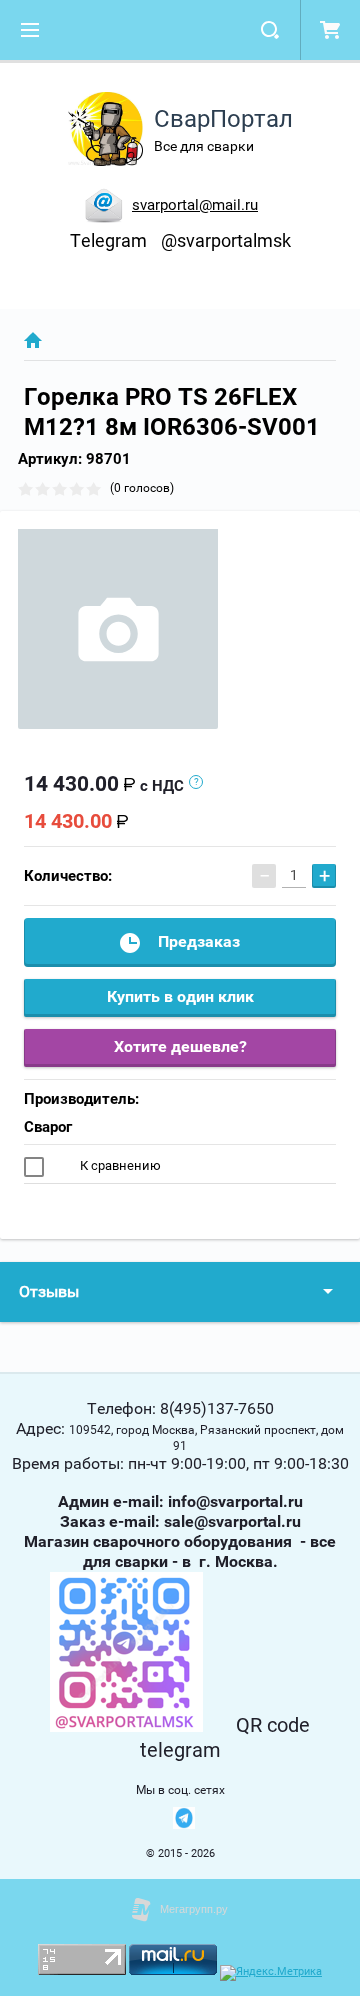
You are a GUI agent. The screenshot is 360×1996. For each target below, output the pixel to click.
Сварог (48, 1127)
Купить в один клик (180, 996)
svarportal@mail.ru (195, 205)
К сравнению (119, 1165)
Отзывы (49, 1291)
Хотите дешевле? (180, 1046)
